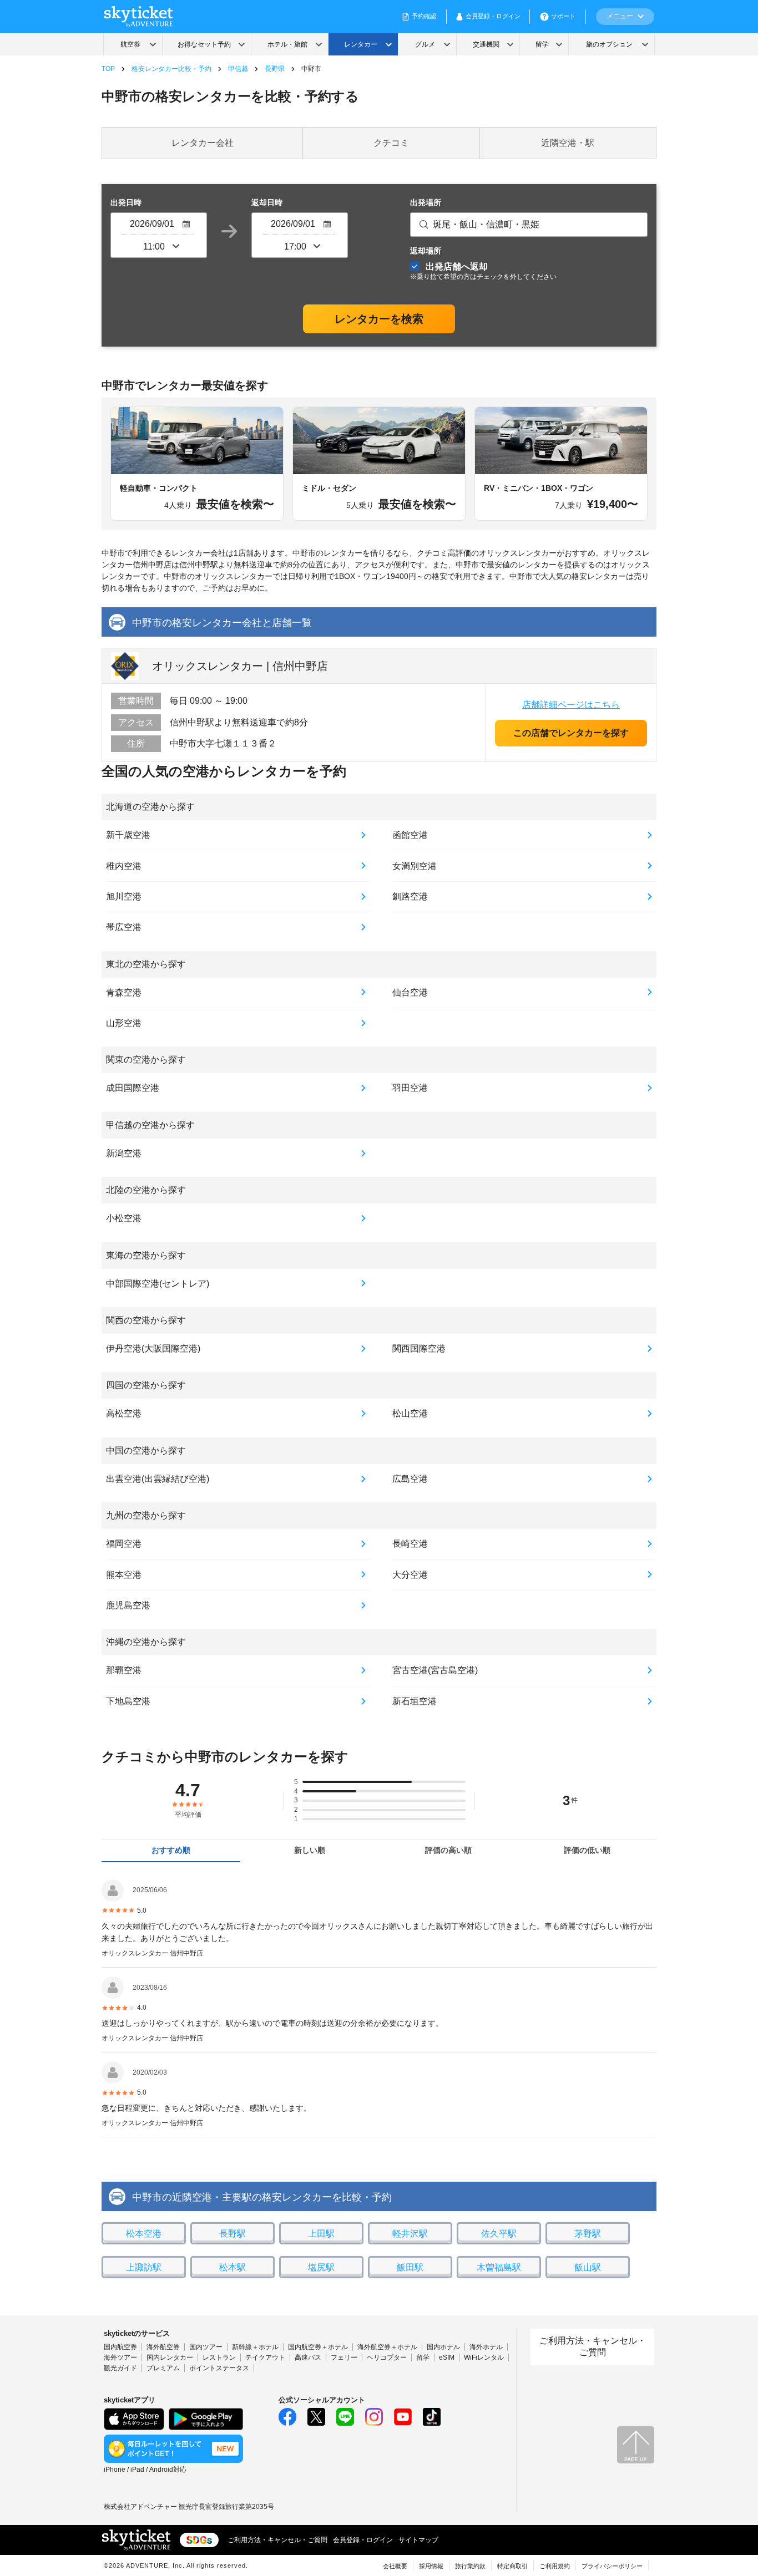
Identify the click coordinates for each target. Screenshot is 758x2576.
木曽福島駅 (499, 2267)
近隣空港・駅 (568, 143)
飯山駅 (588, 2267)
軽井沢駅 (410, 2234)
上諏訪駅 (144, 2267)
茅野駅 (588, 2234)
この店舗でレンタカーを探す (571, 733)
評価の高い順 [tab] (448, 1850)
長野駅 (233, 2234)
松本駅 (233, 2267)
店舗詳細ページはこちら (571, 705)
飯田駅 (410, 2267)
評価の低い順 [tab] (587, 1850)
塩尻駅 (321, 2267)
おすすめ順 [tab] (171, 1850)
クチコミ (391, 143)
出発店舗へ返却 (483, 271)
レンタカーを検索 (379, 319)
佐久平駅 (499, 2234)
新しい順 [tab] (310, 1850)
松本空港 (144, 2234)
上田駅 (321, 2234)
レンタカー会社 (203, 143)
